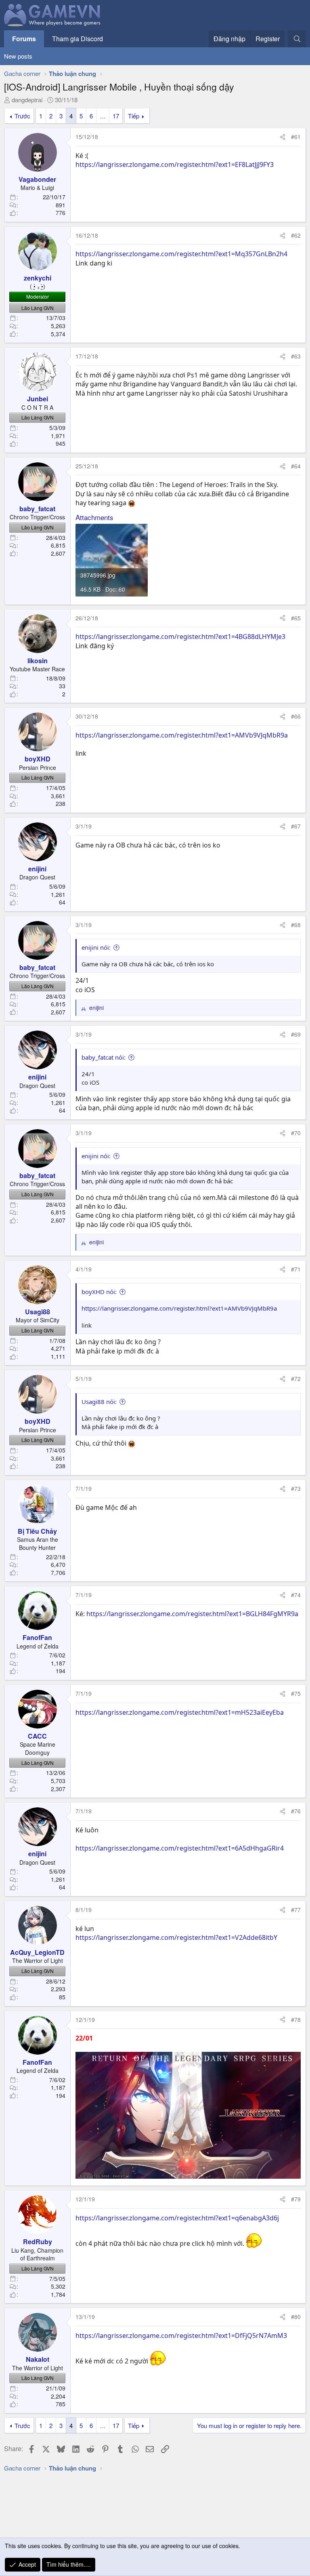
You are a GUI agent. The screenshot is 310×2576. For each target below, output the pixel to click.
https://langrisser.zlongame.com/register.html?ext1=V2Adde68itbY (176, 1937)
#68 (296, 925)
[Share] (283, 137)
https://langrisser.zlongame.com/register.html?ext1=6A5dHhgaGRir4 (180, 1848)
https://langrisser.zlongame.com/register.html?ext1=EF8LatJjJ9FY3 (175, 164)
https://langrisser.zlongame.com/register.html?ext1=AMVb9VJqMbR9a (182, 735)
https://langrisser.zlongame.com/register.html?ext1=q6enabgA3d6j (177, 2218)
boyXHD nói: (99, 1292)
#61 (296, 137)
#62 (296, 235)
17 (116, 116)
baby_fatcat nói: (104, 1057)
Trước (22, 116)
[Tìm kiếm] (297, 39)
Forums (24, 39)
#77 (296, 1910)
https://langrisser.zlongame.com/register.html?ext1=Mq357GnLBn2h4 (181, 254)
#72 (296, 1379)
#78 (296, 2019)
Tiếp (134, 116)
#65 (296, 618)
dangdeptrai (27, 100)
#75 (296, 1693)
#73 (296, 1488)
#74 (296, 1595)
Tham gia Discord (77, 39)
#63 (296, 356)
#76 (296, 1811)
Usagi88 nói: (99, 1402)
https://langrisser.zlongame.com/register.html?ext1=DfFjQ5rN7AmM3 (181, 2336)
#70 (296, 1133)
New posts (18, 56)
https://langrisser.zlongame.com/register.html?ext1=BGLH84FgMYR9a (192, 1614)
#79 (296, 2199)
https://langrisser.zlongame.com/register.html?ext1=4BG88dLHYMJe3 (180, 637)
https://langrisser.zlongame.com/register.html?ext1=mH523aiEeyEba (180, 1712)
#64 (296, 466)
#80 (296, 2317)
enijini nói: (96, 947)
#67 (296, 826)
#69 (296, 1034)
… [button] (103, 116)
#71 (296, 1269)
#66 (296, 716)
